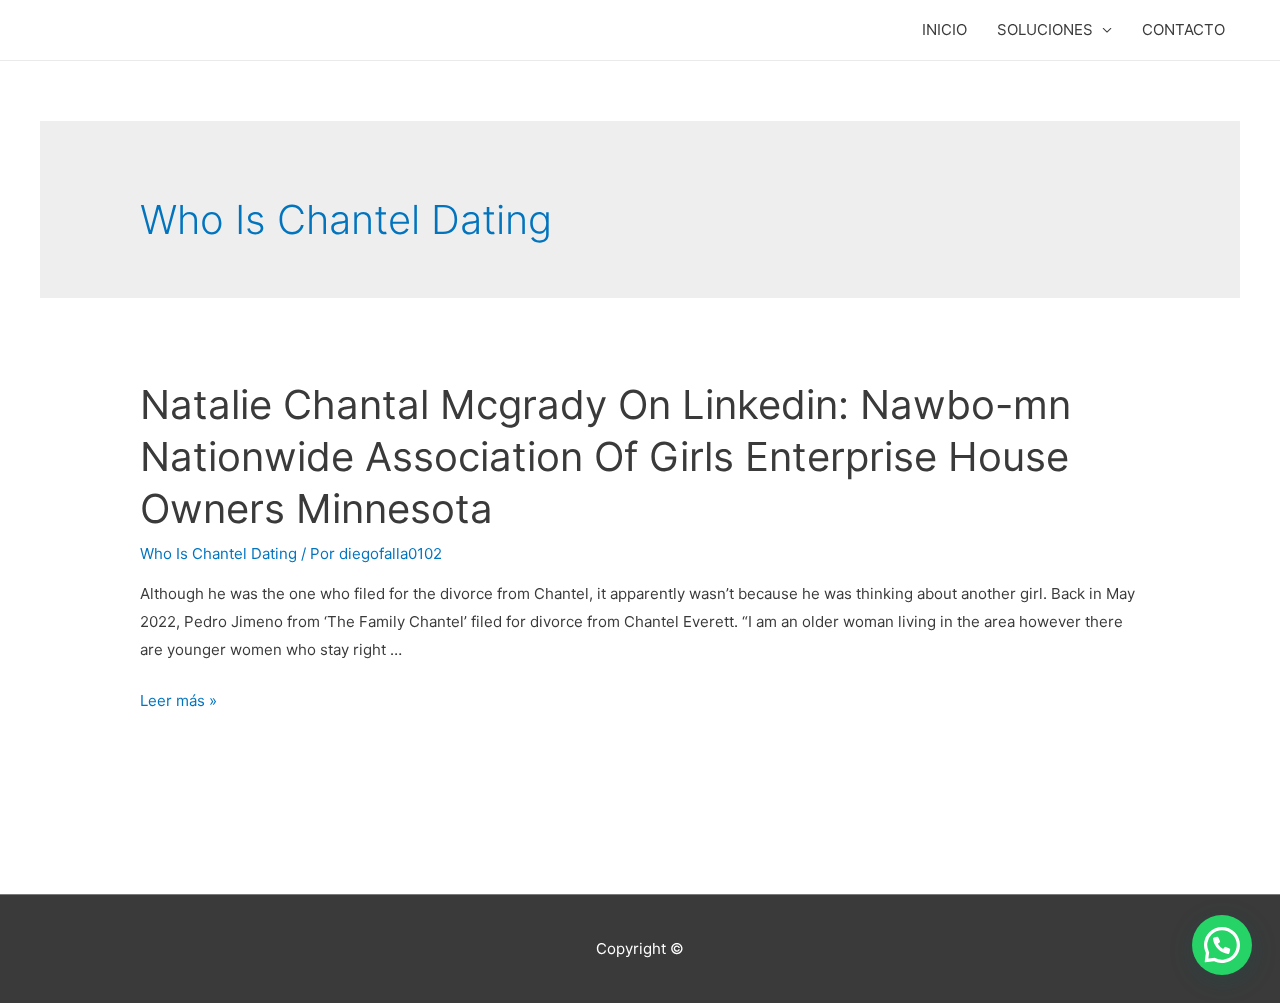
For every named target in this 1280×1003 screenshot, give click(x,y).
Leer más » (178, 700)
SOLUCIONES (1045, 29)
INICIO (944, 29)
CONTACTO (1183, 29)
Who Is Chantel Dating (218, 553)
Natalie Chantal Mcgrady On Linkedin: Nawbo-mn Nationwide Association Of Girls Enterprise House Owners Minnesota (605, 456)
